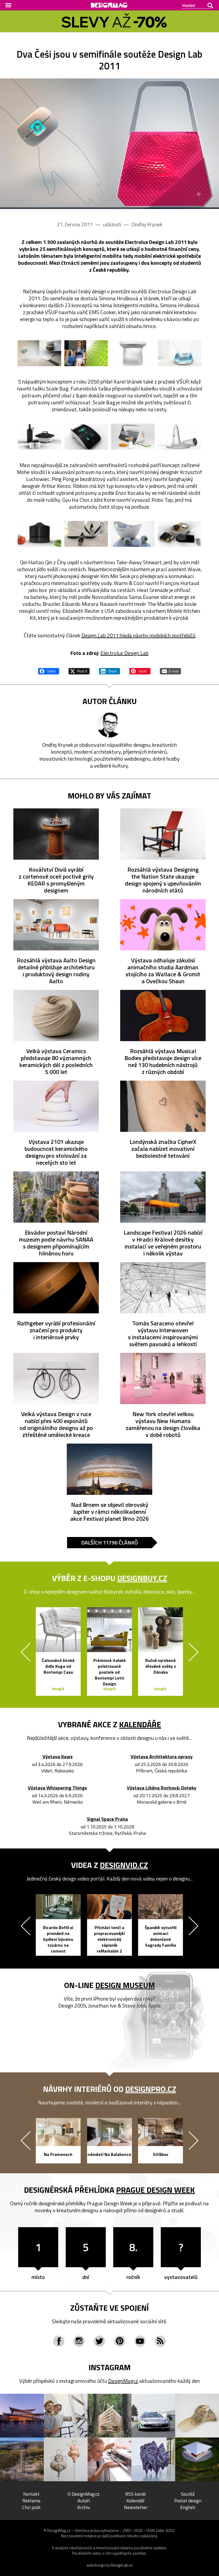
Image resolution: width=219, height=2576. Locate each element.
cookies (160, 2548)
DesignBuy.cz (142, 1578)
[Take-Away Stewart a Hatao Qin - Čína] (133, 436)
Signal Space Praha (107, 1819)
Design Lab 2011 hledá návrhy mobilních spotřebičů (138, 635)
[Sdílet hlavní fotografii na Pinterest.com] (140, 670)
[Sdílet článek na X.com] (79, 670)
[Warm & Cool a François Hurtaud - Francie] (39, 534)
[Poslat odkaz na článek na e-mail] (170, 670)
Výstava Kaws (58, 1757)
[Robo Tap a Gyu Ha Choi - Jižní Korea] (86, 436)
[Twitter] (99, 2341)
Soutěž (188, 2494)
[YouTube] (140, 2341)
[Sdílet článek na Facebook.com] (49, 670)
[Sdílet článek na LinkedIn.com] (109, 670)
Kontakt (31, 2494)
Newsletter (136, 2507)
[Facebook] (59, 2341)
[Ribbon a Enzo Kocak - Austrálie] (39, 436)
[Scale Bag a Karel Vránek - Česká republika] (86, 353)
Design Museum (125, 1985)
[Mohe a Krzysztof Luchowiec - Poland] (133, 353)
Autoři (84, 2501)
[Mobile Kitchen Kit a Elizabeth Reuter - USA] (180, 534)
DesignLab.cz (122, 2565)
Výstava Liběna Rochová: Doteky (162, 1788)
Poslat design (188, 2501)
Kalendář (136, 2501)
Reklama (31, 2501)
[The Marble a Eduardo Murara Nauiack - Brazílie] (133, 534)
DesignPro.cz (151, 2089)
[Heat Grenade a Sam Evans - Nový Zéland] (86, 534)
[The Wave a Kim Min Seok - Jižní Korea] (180, 436)
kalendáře (140, 1724)
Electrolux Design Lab (124, 653)
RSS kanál (136, 2494)
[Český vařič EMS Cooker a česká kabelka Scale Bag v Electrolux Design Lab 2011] (109, 144)
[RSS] (160, 2341)
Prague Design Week (156, 2190)
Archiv (84, 2507)
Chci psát (31, 2507)
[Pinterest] (120, 2341)
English (188, 2507)
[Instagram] (79, 2341)
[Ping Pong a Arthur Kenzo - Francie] (180, 353)
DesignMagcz (123, 2381)
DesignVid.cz (124, 1865)
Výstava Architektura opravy (162, 1757)
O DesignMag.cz (84, 2494)
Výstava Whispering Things (57, 1788)
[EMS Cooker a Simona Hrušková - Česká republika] (39, 353)
